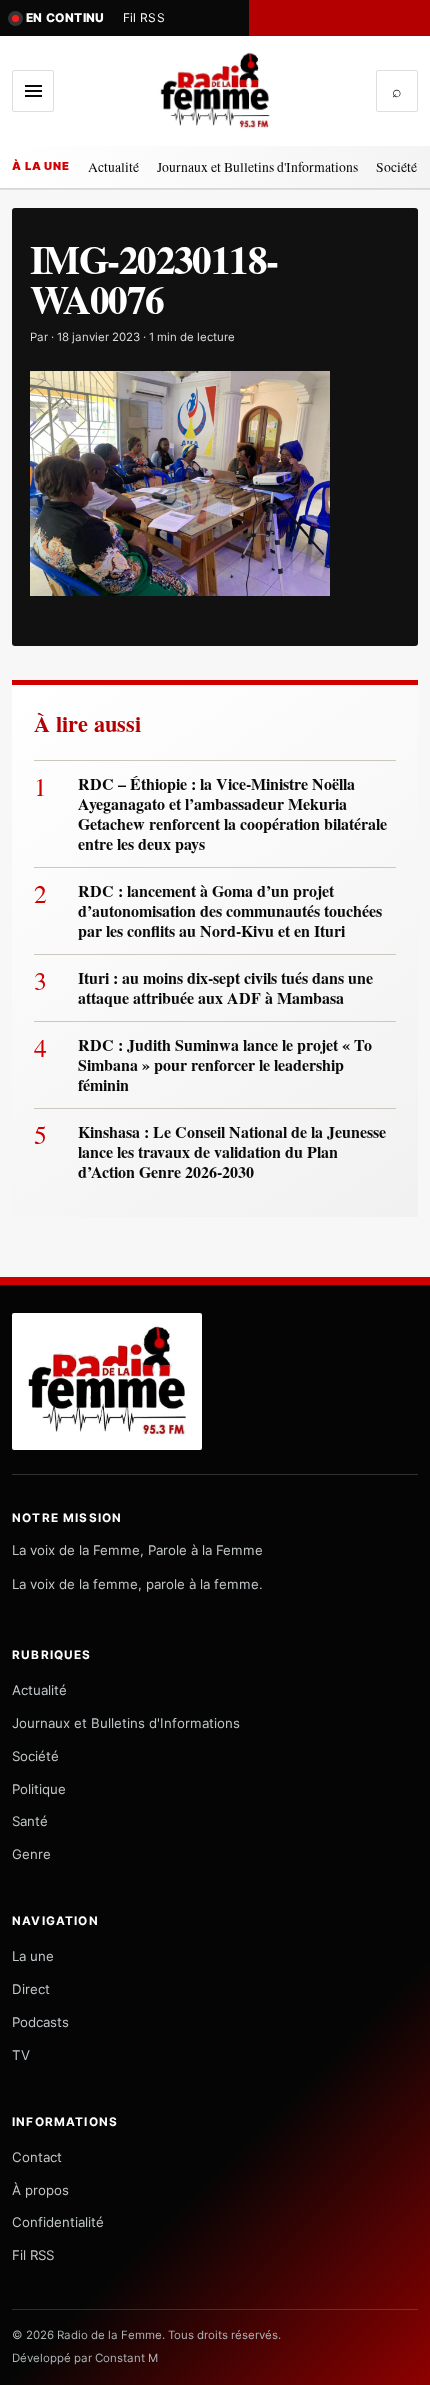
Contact (37, 2157)
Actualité (113, 166)
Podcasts (40, 2022)
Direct (31, 1989)
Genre (31, 1854)
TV (21, 2055)
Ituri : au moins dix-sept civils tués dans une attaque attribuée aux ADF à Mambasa (225, 988)
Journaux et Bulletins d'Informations (257, 166)
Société (396, 166)
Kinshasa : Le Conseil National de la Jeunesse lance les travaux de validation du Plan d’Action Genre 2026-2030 (232, 1152)
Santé (30, 1821)
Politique (39, 1789)
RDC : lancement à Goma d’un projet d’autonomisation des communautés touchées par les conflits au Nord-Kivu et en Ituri (230, 911)
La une (33, 1956)
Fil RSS (144, 17)
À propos (40, 2190)
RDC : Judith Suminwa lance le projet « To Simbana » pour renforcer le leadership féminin (225, 1065)
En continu (65, 17)
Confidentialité (58, 2222)
